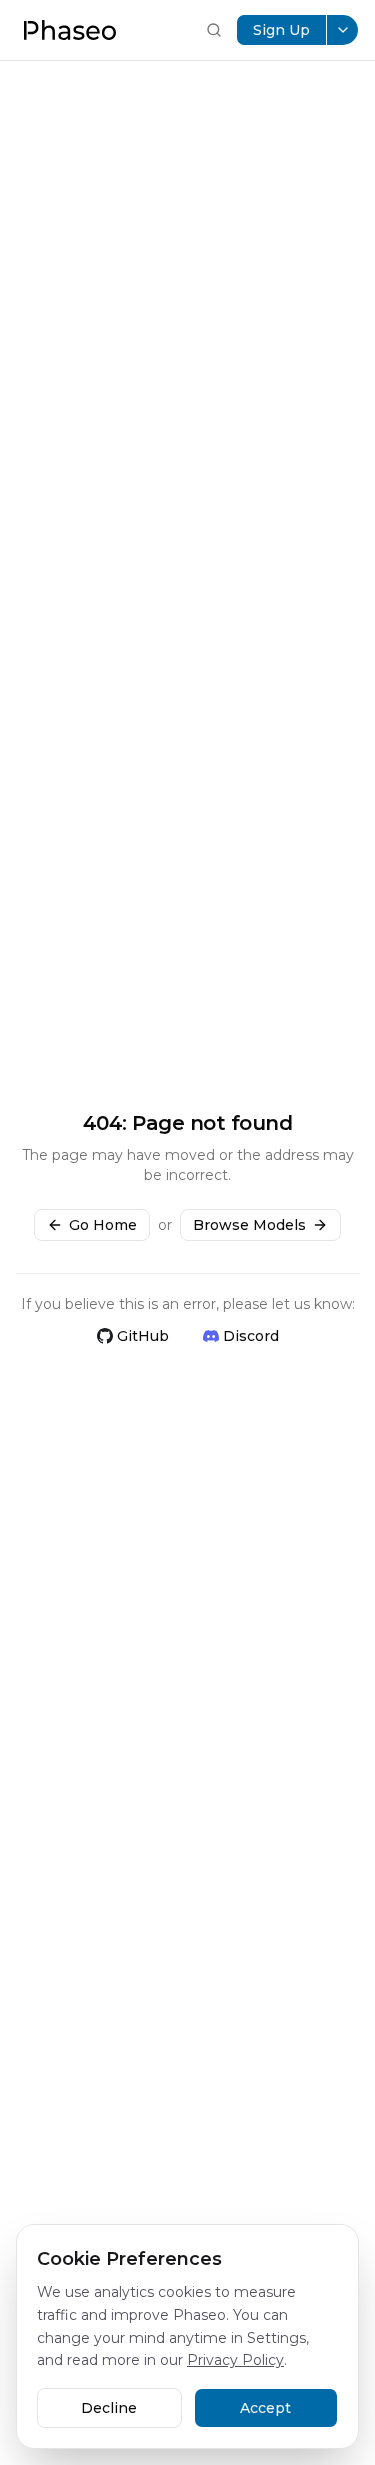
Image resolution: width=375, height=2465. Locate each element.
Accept (265, 2408)
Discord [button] (251, 1336)
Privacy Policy (235, 2360)
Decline (109, 2408)
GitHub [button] (143, 1336)
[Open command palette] (214, 30)
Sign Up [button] (281, 30)
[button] (70, 30)
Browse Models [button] (249, 1225)
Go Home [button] (103, 1225)
